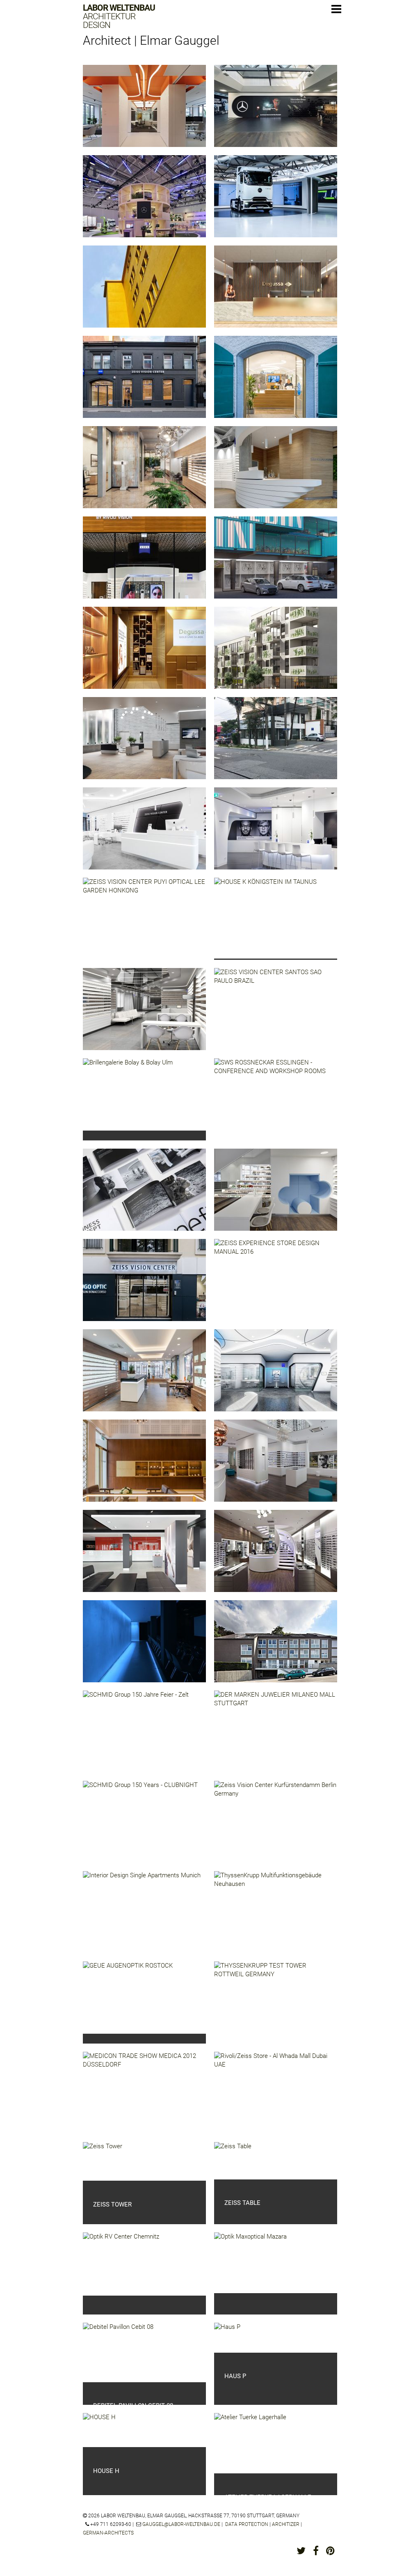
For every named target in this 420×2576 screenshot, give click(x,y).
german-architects (108, 2533)
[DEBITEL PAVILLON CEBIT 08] (118, 2352)
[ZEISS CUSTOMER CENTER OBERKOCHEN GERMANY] (276, 835)
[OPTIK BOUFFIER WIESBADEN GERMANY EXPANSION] (144, 473)
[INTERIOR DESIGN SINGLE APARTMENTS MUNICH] (142, 1917)
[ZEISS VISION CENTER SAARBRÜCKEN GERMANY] (144, 383)
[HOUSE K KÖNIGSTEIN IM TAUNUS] (265, 918)
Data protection (247, 2524)
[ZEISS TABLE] (233, 2161)
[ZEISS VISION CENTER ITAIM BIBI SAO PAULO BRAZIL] (144, 744)
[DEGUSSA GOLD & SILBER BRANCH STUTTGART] (276, 293)
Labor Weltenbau (119, 17)
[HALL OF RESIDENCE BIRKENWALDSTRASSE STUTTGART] (276, 1647)
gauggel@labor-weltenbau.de (181, 2524)
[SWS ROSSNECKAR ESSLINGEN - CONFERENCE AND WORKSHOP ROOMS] (276, 1106)
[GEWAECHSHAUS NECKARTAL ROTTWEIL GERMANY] (144, 293)
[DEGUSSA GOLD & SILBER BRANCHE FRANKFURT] (144, 654)
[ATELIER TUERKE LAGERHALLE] (250, 2443)
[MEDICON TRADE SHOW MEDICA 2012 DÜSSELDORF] (144, 2099)
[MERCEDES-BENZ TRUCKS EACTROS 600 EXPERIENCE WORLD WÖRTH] (276, 202)
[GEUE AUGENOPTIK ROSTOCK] (128, 1998)
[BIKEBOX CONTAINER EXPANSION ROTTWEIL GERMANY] (276, 564)
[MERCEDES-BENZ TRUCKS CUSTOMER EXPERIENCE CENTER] (276, 112)
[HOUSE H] (99, 2430)
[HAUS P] (227, 2338)
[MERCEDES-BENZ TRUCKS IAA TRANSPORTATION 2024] (144, 202)
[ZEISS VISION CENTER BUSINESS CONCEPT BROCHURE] (144, 1196)
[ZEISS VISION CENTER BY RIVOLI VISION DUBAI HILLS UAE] (144, 564)
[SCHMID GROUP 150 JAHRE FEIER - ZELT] (136, 1732)
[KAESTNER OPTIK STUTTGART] (276, 1557)
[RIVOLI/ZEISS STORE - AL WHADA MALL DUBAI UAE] (276, 2099)
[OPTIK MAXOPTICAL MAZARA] (250, 2263)
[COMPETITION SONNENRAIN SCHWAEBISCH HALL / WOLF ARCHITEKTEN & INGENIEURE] (276, 654)
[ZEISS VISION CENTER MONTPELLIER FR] (144, 1286)
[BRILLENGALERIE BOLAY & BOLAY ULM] (128, 1094)
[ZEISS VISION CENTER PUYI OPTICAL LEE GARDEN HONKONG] (144, 925)
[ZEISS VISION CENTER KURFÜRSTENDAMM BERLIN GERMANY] (276, 1828)
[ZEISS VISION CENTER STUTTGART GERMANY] (276, 473)
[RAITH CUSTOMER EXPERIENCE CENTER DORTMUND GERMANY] (144, 112)
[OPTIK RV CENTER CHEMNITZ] (121, 2264)
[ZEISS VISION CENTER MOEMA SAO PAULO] (276, 744)
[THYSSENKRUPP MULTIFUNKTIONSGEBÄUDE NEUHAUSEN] (276, 1918)
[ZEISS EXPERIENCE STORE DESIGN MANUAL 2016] (276, 1286)
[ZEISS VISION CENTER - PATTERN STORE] (276, 1376)
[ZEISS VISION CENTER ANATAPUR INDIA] (144, 1015)
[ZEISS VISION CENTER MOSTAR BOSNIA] (144, 835)
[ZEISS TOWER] (103, 2161)
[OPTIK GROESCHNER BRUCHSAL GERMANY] (276, 1467)
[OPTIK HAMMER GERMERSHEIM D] (144, 1376)
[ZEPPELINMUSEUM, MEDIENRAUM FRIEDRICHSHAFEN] (144, 1647)
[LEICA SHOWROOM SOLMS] (144, 1557)
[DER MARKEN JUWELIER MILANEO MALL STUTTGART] (276, 1738)
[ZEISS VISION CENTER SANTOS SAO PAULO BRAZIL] (276, 1015)
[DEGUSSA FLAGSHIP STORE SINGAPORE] (144, 1467)
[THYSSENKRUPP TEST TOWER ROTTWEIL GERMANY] (276, 2009)
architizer (286, 2524)
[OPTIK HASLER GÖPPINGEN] (276, 1196)
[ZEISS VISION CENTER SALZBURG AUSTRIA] (276, 383)
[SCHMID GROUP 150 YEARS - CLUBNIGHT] (140, 1825)
